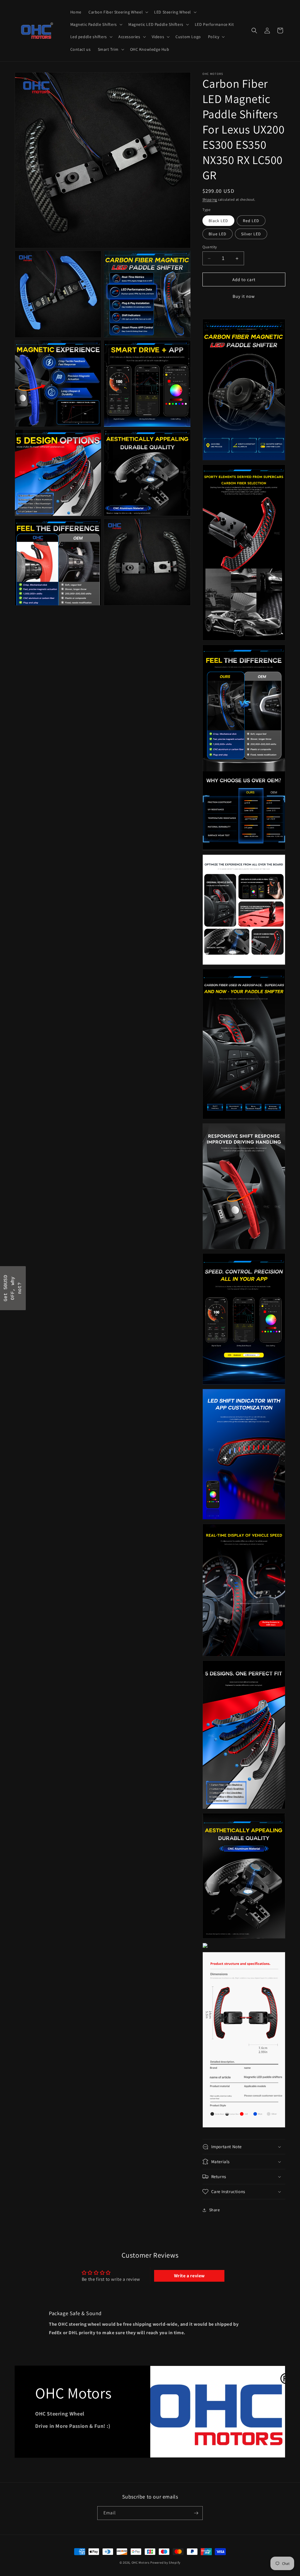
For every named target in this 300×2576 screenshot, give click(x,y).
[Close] (226, 1241)
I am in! (191, 1303)
